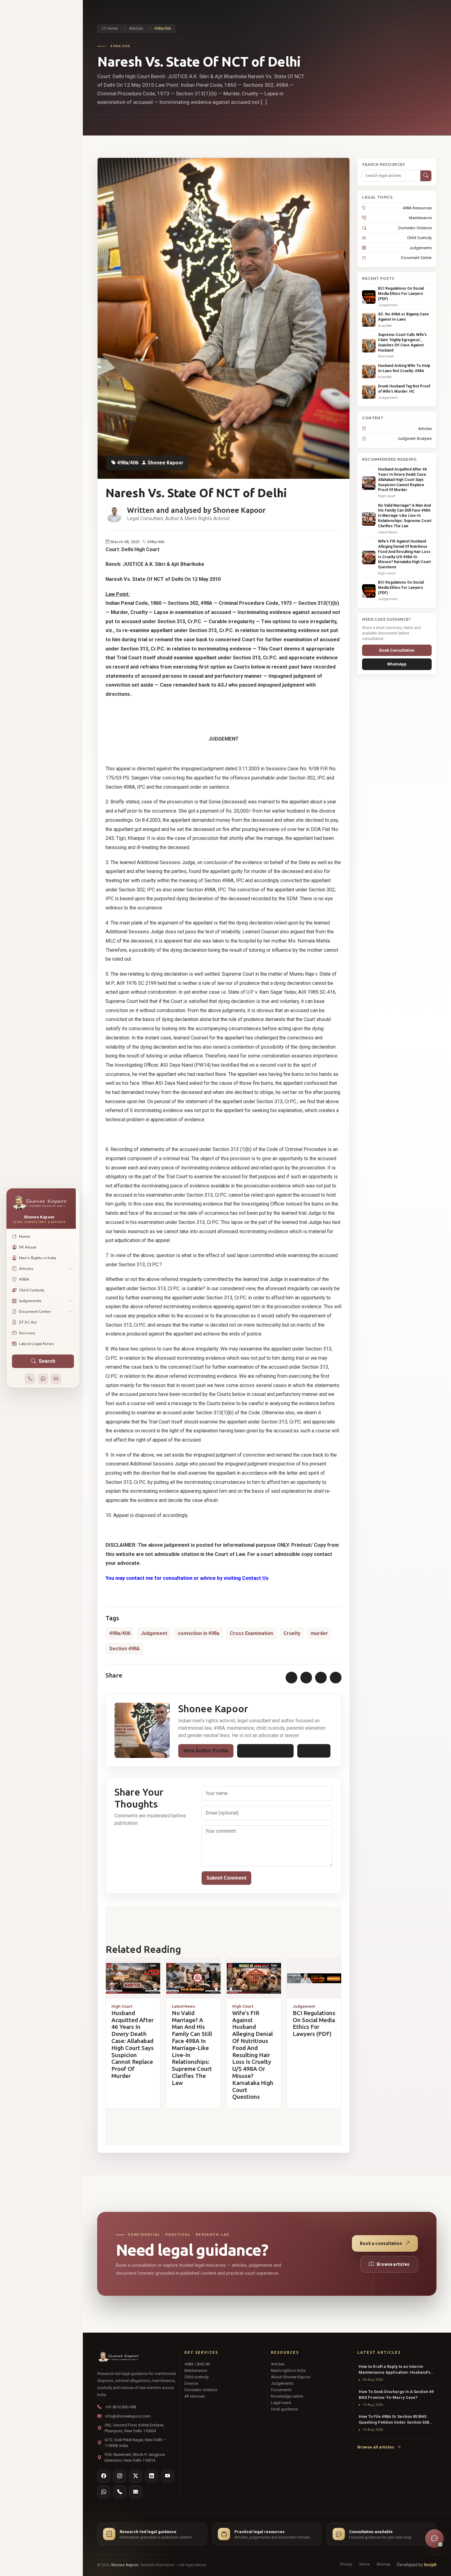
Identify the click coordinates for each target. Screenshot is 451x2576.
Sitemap (383, 2564)
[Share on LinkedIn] (321, 1678)
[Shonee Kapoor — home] (118, 2357)
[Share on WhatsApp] (336, 1678)
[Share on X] (306, 1678)
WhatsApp (314, 1751)
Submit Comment (226, 1878)
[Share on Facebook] (291, 1678)
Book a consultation (381, 2243)
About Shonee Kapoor (291, 2377)
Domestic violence (201, 2390)
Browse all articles (376, 2447)
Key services (201, 2352)
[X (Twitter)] (136, 2476)
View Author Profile (206, 1751)
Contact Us (255, 1578)
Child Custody (419, 238)
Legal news (281, 2403)
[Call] (30, 1379)
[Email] (56, 1379)
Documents (281, 2390)
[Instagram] (120, 2476)
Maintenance (420, 218)
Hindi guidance (284, 2409)
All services (195, 2396)
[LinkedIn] (152, 2476)
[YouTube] (168, 2476)
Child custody (197, 2377)
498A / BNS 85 (197, 2364)
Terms (364, 2564)
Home (112, 29)
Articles (136, 29)
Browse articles (393, 2264)
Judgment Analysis (414, 438)
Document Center (416, 258)
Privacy (346, 2564)
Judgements (420, 248)
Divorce (191, 2383)
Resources (285, 2352)
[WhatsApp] (43, 1379)
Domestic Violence (415, 228)
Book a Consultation (265, 1751)
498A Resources (417, 208)
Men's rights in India (288, 2370)
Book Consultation (397, 650)
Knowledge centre (287, 2396)
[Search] (426, 176)
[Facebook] (104, 2476)
